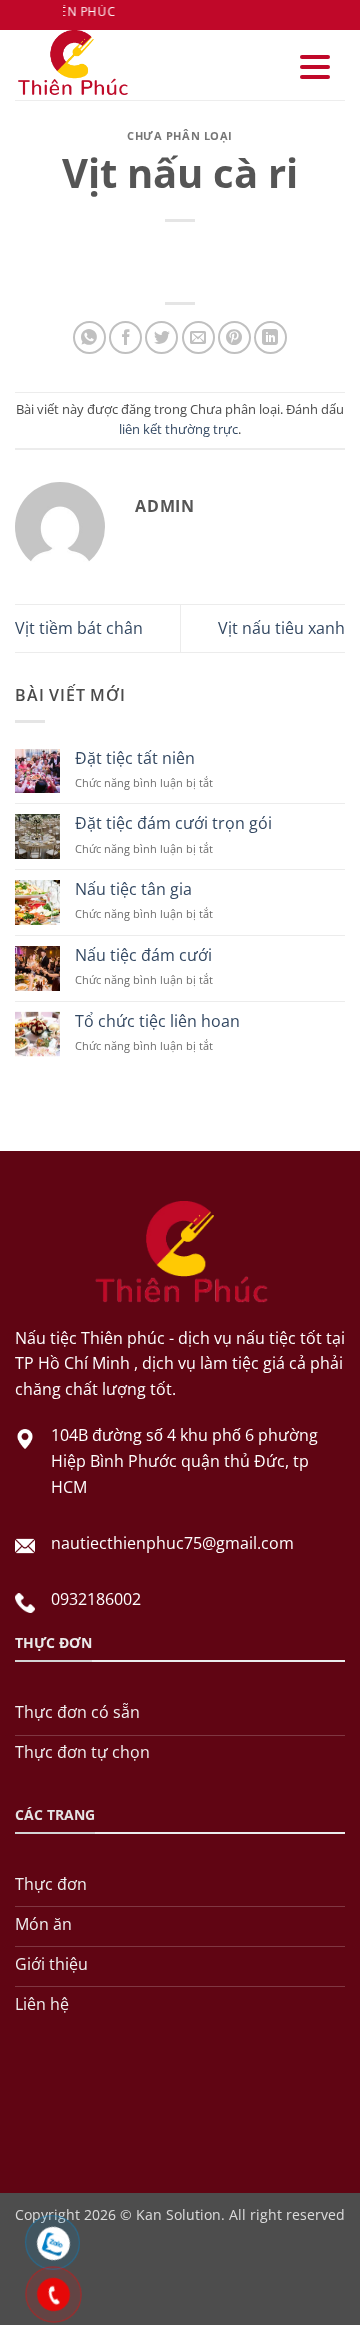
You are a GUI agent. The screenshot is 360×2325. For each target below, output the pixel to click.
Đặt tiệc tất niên (135, 758)
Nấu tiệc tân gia (133, 889)
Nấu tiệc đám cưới (143, 955)
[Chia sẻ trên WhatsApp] (89, 337)
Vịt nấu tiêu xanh (281, 628)
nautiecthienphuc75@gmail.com (172, 1543)
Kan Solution (178, 2214)
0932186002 (96, 1599)
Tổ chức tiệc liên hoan (157, 1021)
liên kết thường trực (178, 429)
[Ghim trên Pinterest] (234, 337)
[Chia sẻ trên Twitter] (161, 337)
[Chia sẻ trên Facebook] (125, 337)
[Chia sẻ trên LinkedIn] (270, 337)
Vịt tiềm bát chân (79, 628)
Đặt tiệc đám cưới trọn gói (173, 823)
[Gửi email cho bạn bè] (198, 337)
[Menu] (315, 67)
